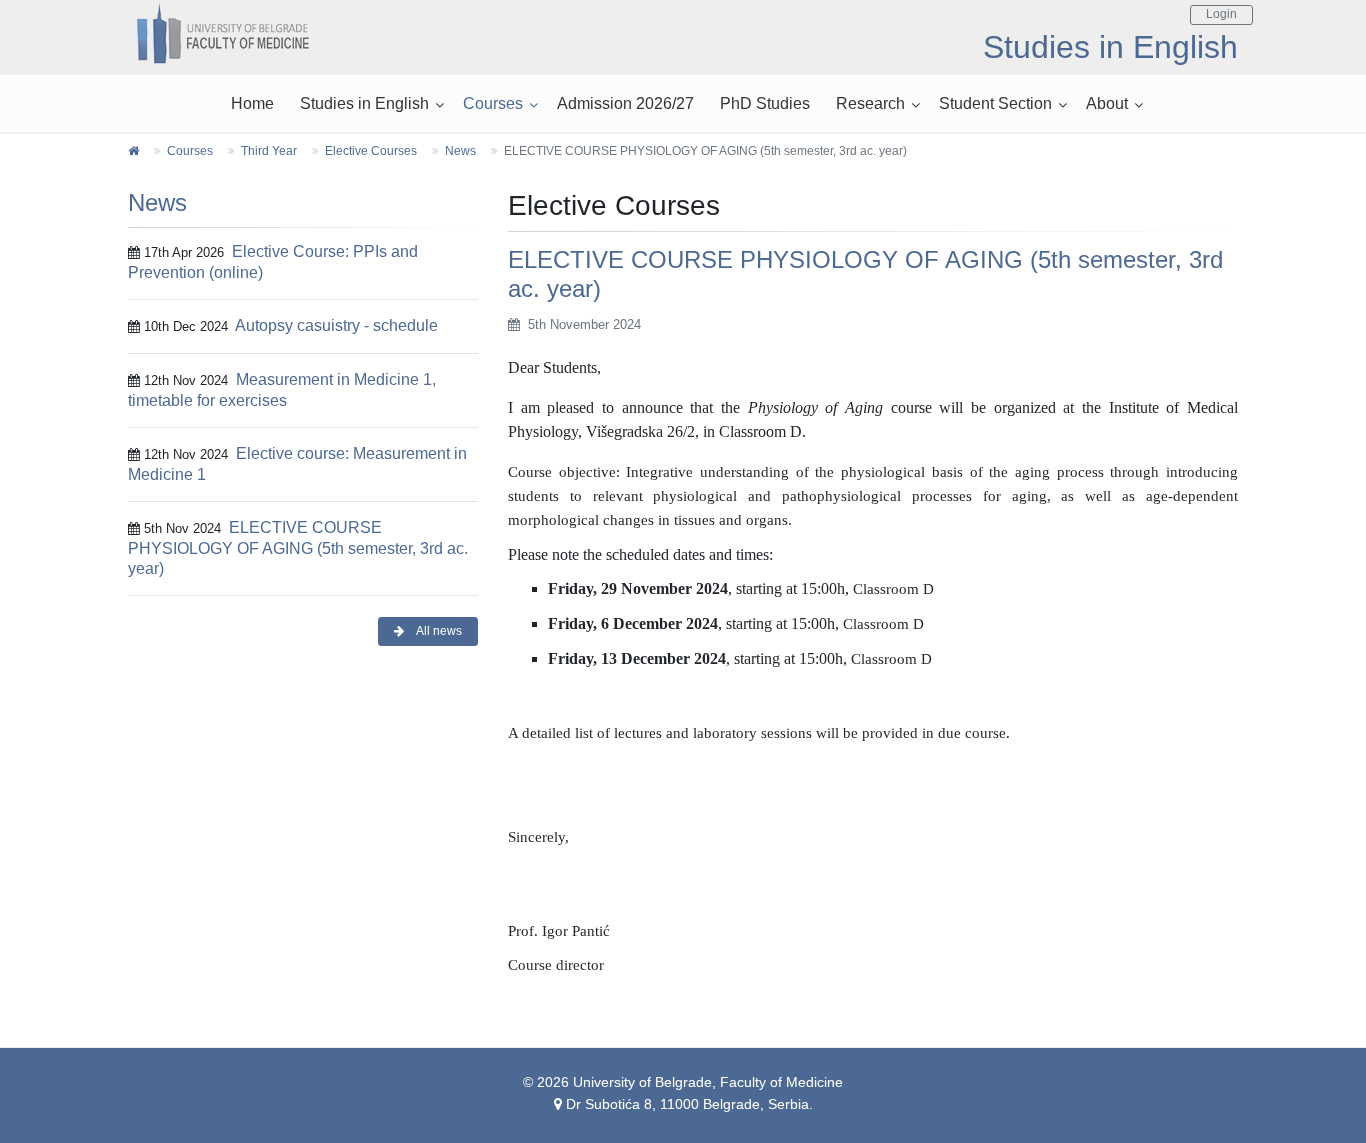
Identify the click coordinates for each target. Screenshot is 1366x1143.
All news (438, 631)
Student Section (995, 103)
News (460, 151)
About (1107, 103)
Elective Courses (371, 151)
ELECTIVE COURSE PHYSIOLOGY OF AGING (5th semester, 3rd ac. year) (298, 548)
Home (252, 103)
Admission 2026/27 (625, 103)
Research (870, 103)
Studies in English (364, 103)
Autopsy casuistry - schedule (336, 325)
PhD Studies (765, 103)
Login (1221, 14)
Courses (493, 103)
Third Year (269, 151)
